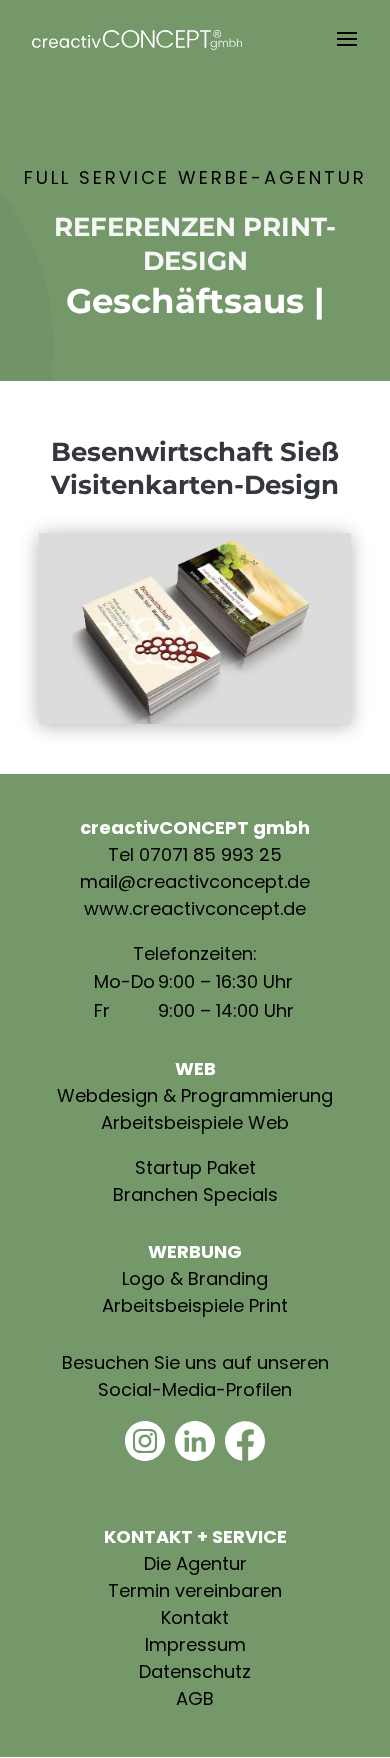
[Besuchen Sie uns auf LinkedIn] (195, 1454)
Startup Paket (195, 1167)
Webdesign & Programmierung (195, 1095)
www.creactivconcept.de (195, 908)
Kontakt (195, 1617)
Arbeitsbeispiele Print (195, 1305)
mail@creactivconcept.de (195, 881)
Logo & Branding (195, 1278)
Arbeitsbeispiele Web (195, 1122)
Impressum (195, 1644)
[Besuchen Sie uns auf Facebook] (245, 1454)
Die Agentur (195, 1563)
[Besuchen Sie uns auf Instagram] (145, 1454)
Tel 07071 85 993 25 (195, 854)
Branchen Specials (195, 1194)
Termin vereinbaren (195, 1590)
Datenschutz (195, 1671)
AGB (195, 1698)
